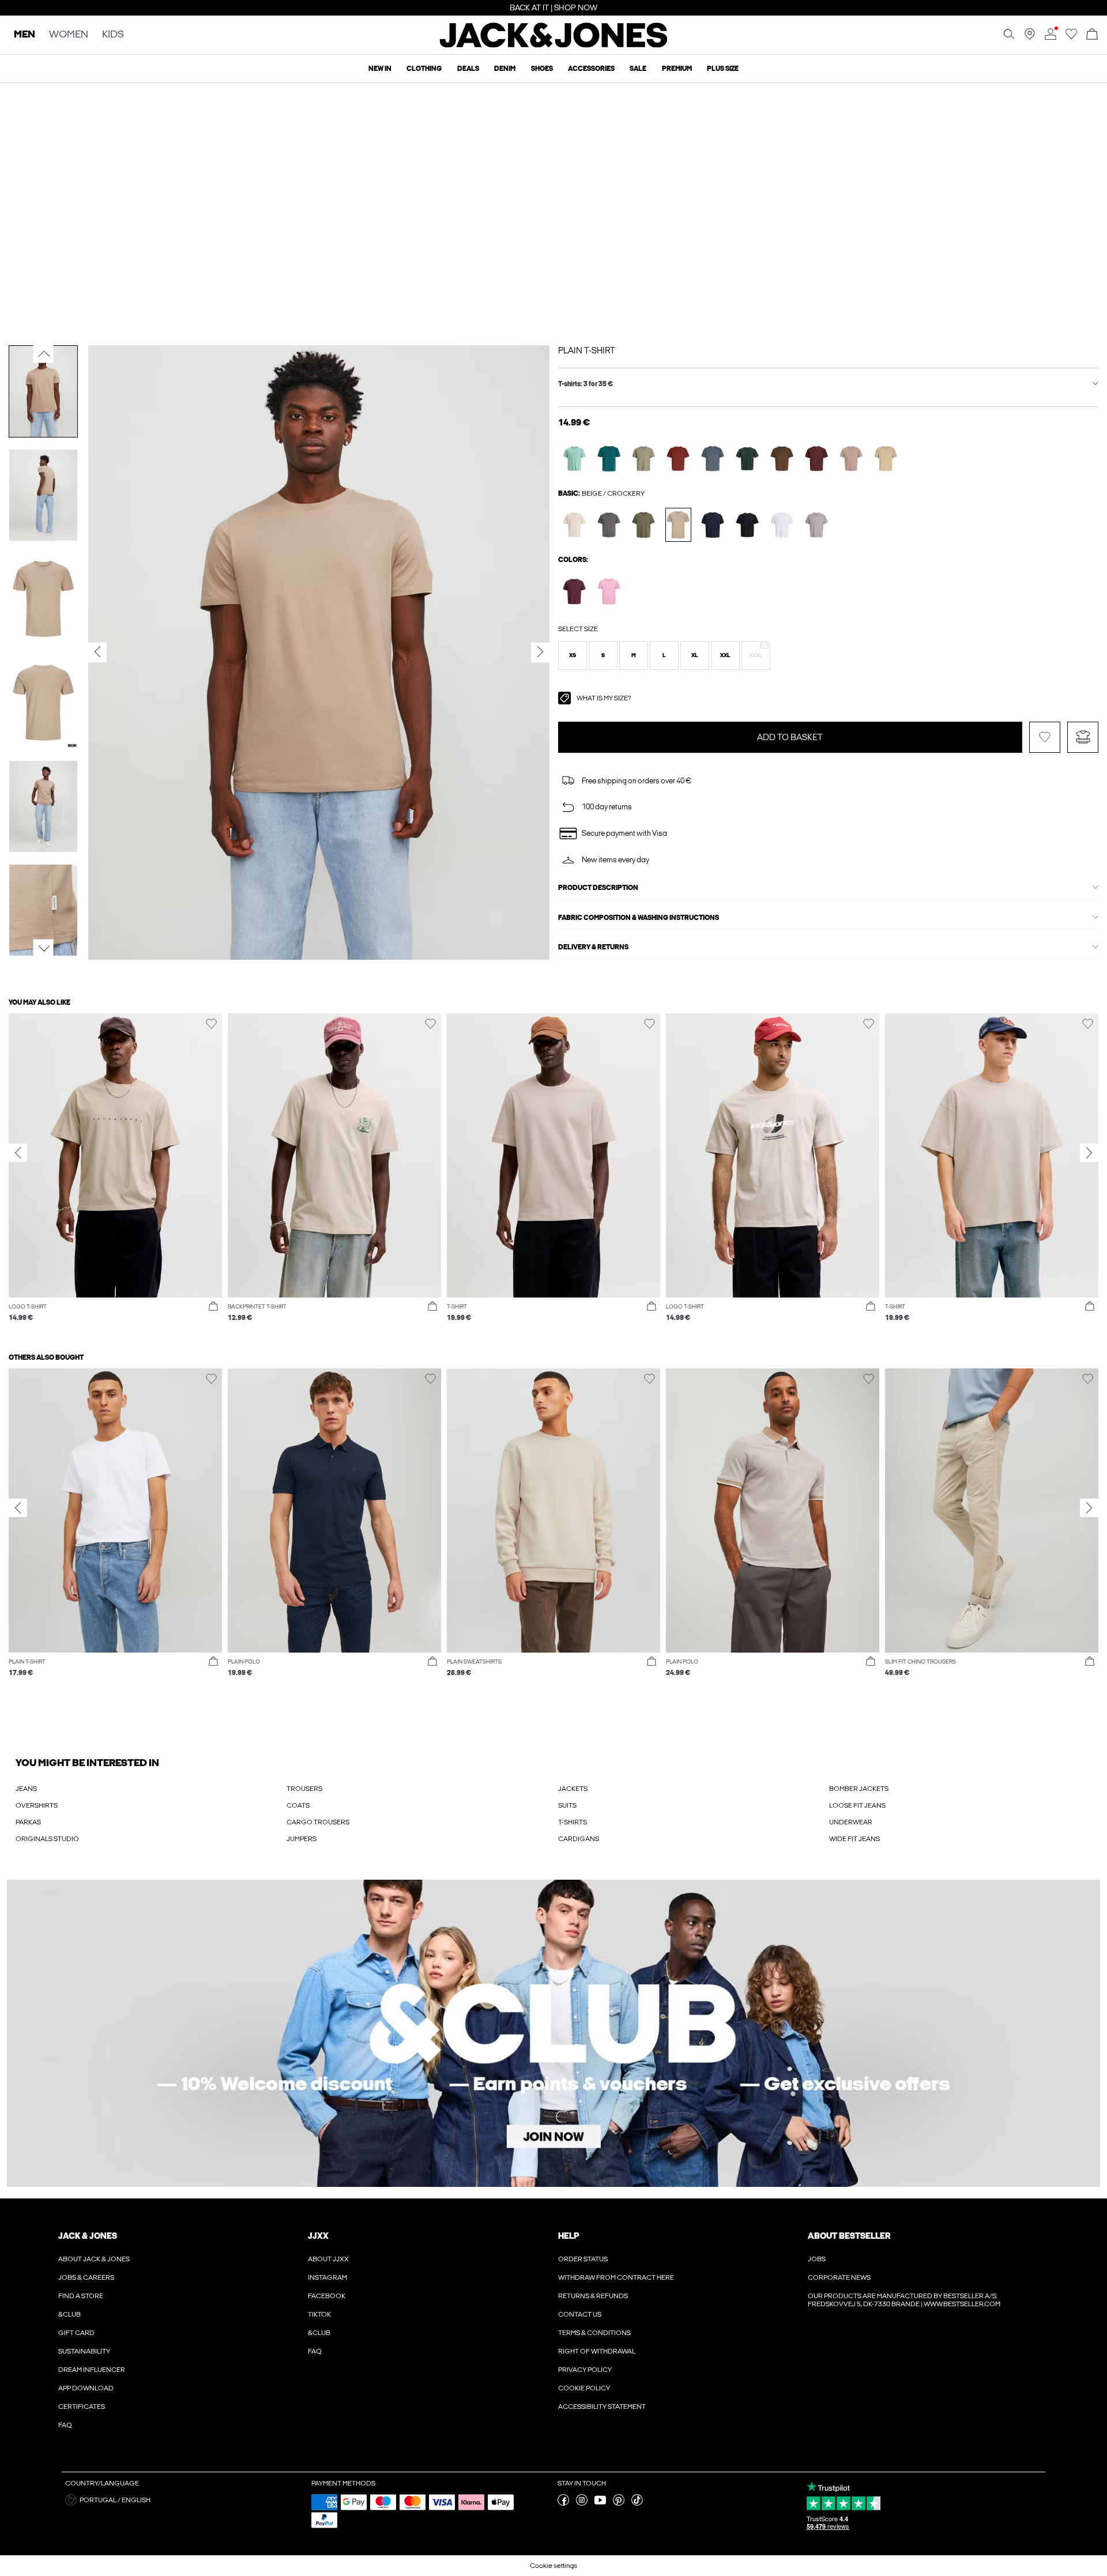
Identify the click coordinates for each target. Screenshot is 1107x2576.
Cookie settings (553, 2566)
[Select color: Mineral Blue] (575, 459)
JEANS (26, 1789)
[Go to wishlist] (1071, 37)
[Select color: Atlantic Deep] (609, 459)
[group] (115, 1173)
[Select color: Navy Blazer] (713, 525)
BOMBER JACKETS (859, 1789)
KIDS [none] (113, 35)
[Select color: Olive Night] (644, 525)
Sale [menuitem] (638, 69)
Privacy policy (585, 2370)
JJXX (318, 2236)
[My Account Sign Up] (553, 2033)
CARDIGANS (579, 1839)
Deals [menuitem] (468, 69)
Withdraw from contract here (616, 2277)
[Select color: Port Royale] (575, 591)
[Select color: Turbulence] (713, 459)
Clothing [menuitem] (424, 69)
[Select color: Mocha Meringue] (851, 459)
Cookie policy (584, 2388)
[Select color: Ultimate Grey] (817, 525)
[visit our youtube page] (600, 2503)
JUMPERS (302, 1839)
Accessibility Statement (602, 2407)
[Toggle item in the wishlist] (1045, 737)
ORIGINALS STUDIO (47, 1839)
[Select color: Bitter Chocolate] (817, 459)
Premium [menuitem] (677, 69)
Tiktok (319, 2314)
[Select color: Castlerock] (609, 525)
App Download (86, 2388)
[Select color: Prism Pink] (609, 591)
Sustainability (84, 2351)
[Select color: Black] (748, 525)
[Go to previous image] (44, 353)
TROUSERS (304, 1789)
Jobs (817, 2259)
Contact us (580, 2314)
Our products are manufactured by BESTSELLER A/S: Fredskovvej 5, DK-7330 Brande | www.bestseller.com (904, 2300)
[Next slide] (1089, 1153)
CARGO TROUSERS (318, 1822)
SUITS (567, 1805)
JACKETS (573, 1789)
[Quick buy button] (213, 1307)
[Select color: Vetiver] (644, 459)
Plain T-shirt (587, 350)
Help (569, 2236)
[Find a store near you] (1030, 37)
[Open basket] (1092, 35)
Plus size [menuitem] (723, 69)
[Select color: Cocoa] (782, 459)
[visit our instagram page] (582, 2503)
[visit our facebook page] (563, 2503)
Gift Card (76, 2333)
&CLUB (69, 2314)
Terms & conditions (594, 2333)
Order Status (583, 2259)
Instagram (327, 2277)
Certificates (82, 2407)
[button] (573, 655)
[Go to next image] (44, 948)
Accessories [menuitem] (591, 69)
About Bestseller (849, 2236)
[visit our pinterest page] (619, 2503)
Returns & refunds (593, 2296)
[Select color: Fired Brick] (678, 459)
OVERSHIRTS (37, 1805)
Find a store (81, 2296)
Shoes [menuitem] (542, 69)
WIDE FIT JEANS (854, 1839)
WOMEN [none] (69, 35)
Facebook (327, 2296)
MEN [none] (25, 35)
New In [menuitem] (380, 69)
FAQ (65, 2425)
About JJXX (328, 2259)
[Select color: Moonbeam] (575, 525)
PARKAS (28, 1822)
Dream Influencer (92, 2370)
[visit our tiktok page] (637, 2503)
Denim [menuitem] (505, 69)
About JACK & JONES (94, 2259)
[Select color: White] (782, 525)
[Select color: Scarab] (748, 459)
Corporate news (839, 2277)
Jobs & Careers (86, 2277)
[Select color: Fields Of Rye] (886, 459)
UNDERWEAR (851, 1822)
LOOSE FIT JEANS (857, 1805)
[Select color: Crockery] (678, 525)
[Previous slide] (18, 1153)
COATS (298, 1805)
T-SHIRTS (573, 1822)
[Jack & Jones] (554, 45)
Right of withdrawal (597, 2351)
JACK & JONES (88, 2236)
